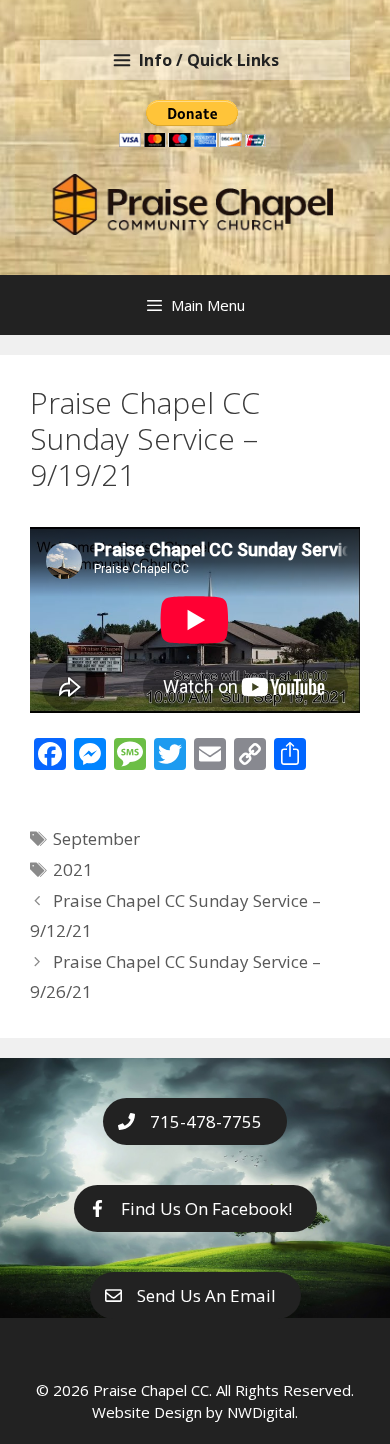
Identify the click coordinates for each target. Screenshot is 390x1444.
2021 (73, 869)
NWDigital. (262, 1412)
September (96, 838)
